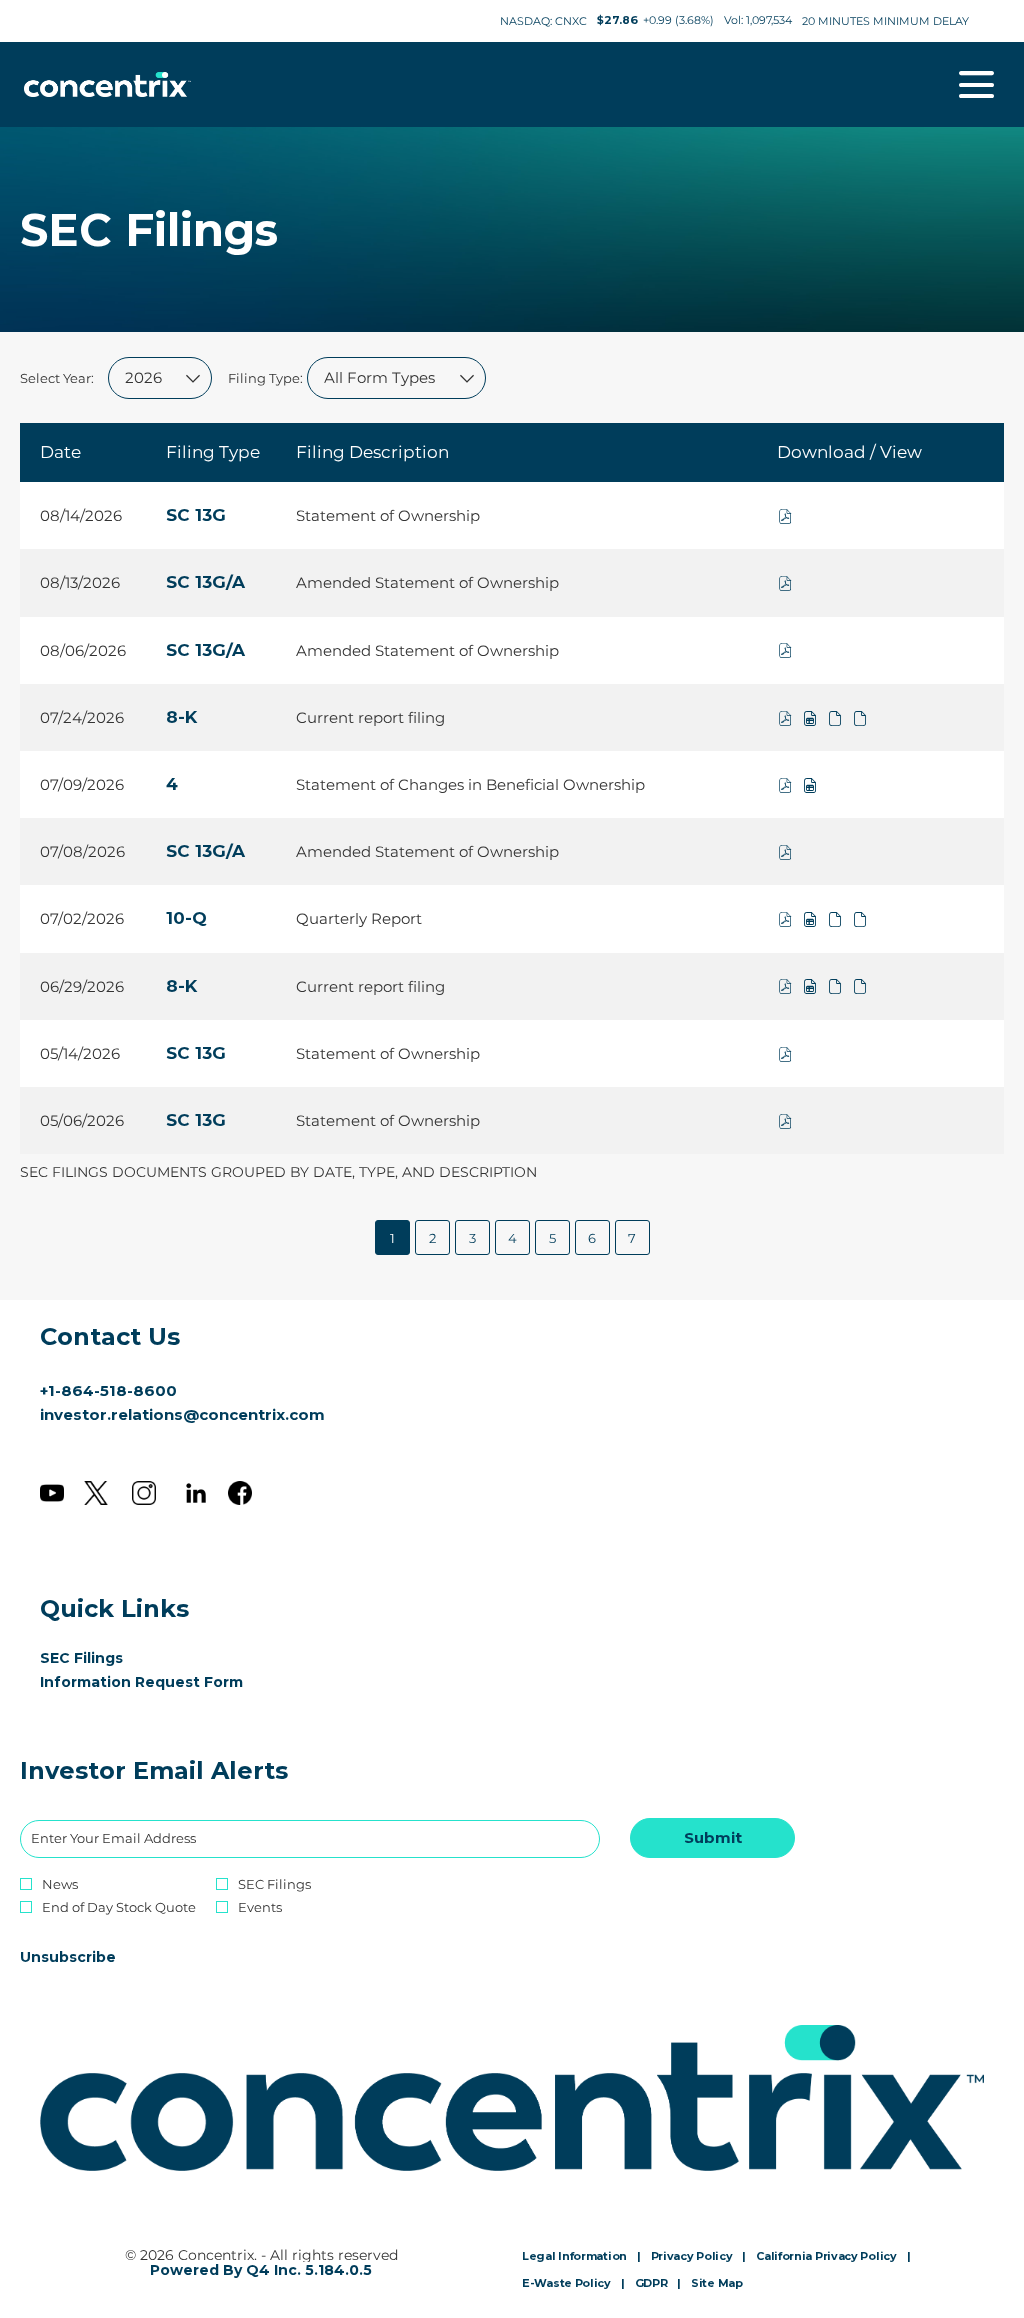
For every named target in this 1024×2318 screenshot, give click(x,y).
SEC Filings (111, 1658)
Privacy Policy (692, 2257)
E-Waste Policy (566, 2284)
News (60, 1884)
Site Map (717, 2284)
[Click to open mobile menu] (976, 84)
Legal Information (574, 2257)
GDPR (651, 2284)
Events (260, 1907)
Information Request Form (171, 1682)
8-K (181, 717)
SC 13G (196, 515)
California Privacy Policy (826, 2257)
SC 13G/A (205, 582)
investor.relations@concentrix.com (182, 1414)
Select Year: (57, 378)
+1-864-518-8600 (108, 1390)
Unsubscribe (68, 1957)
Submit (713, 1837)
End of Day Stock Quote (119, 1907)
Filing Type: (265, 378)
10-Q (186, 918)
